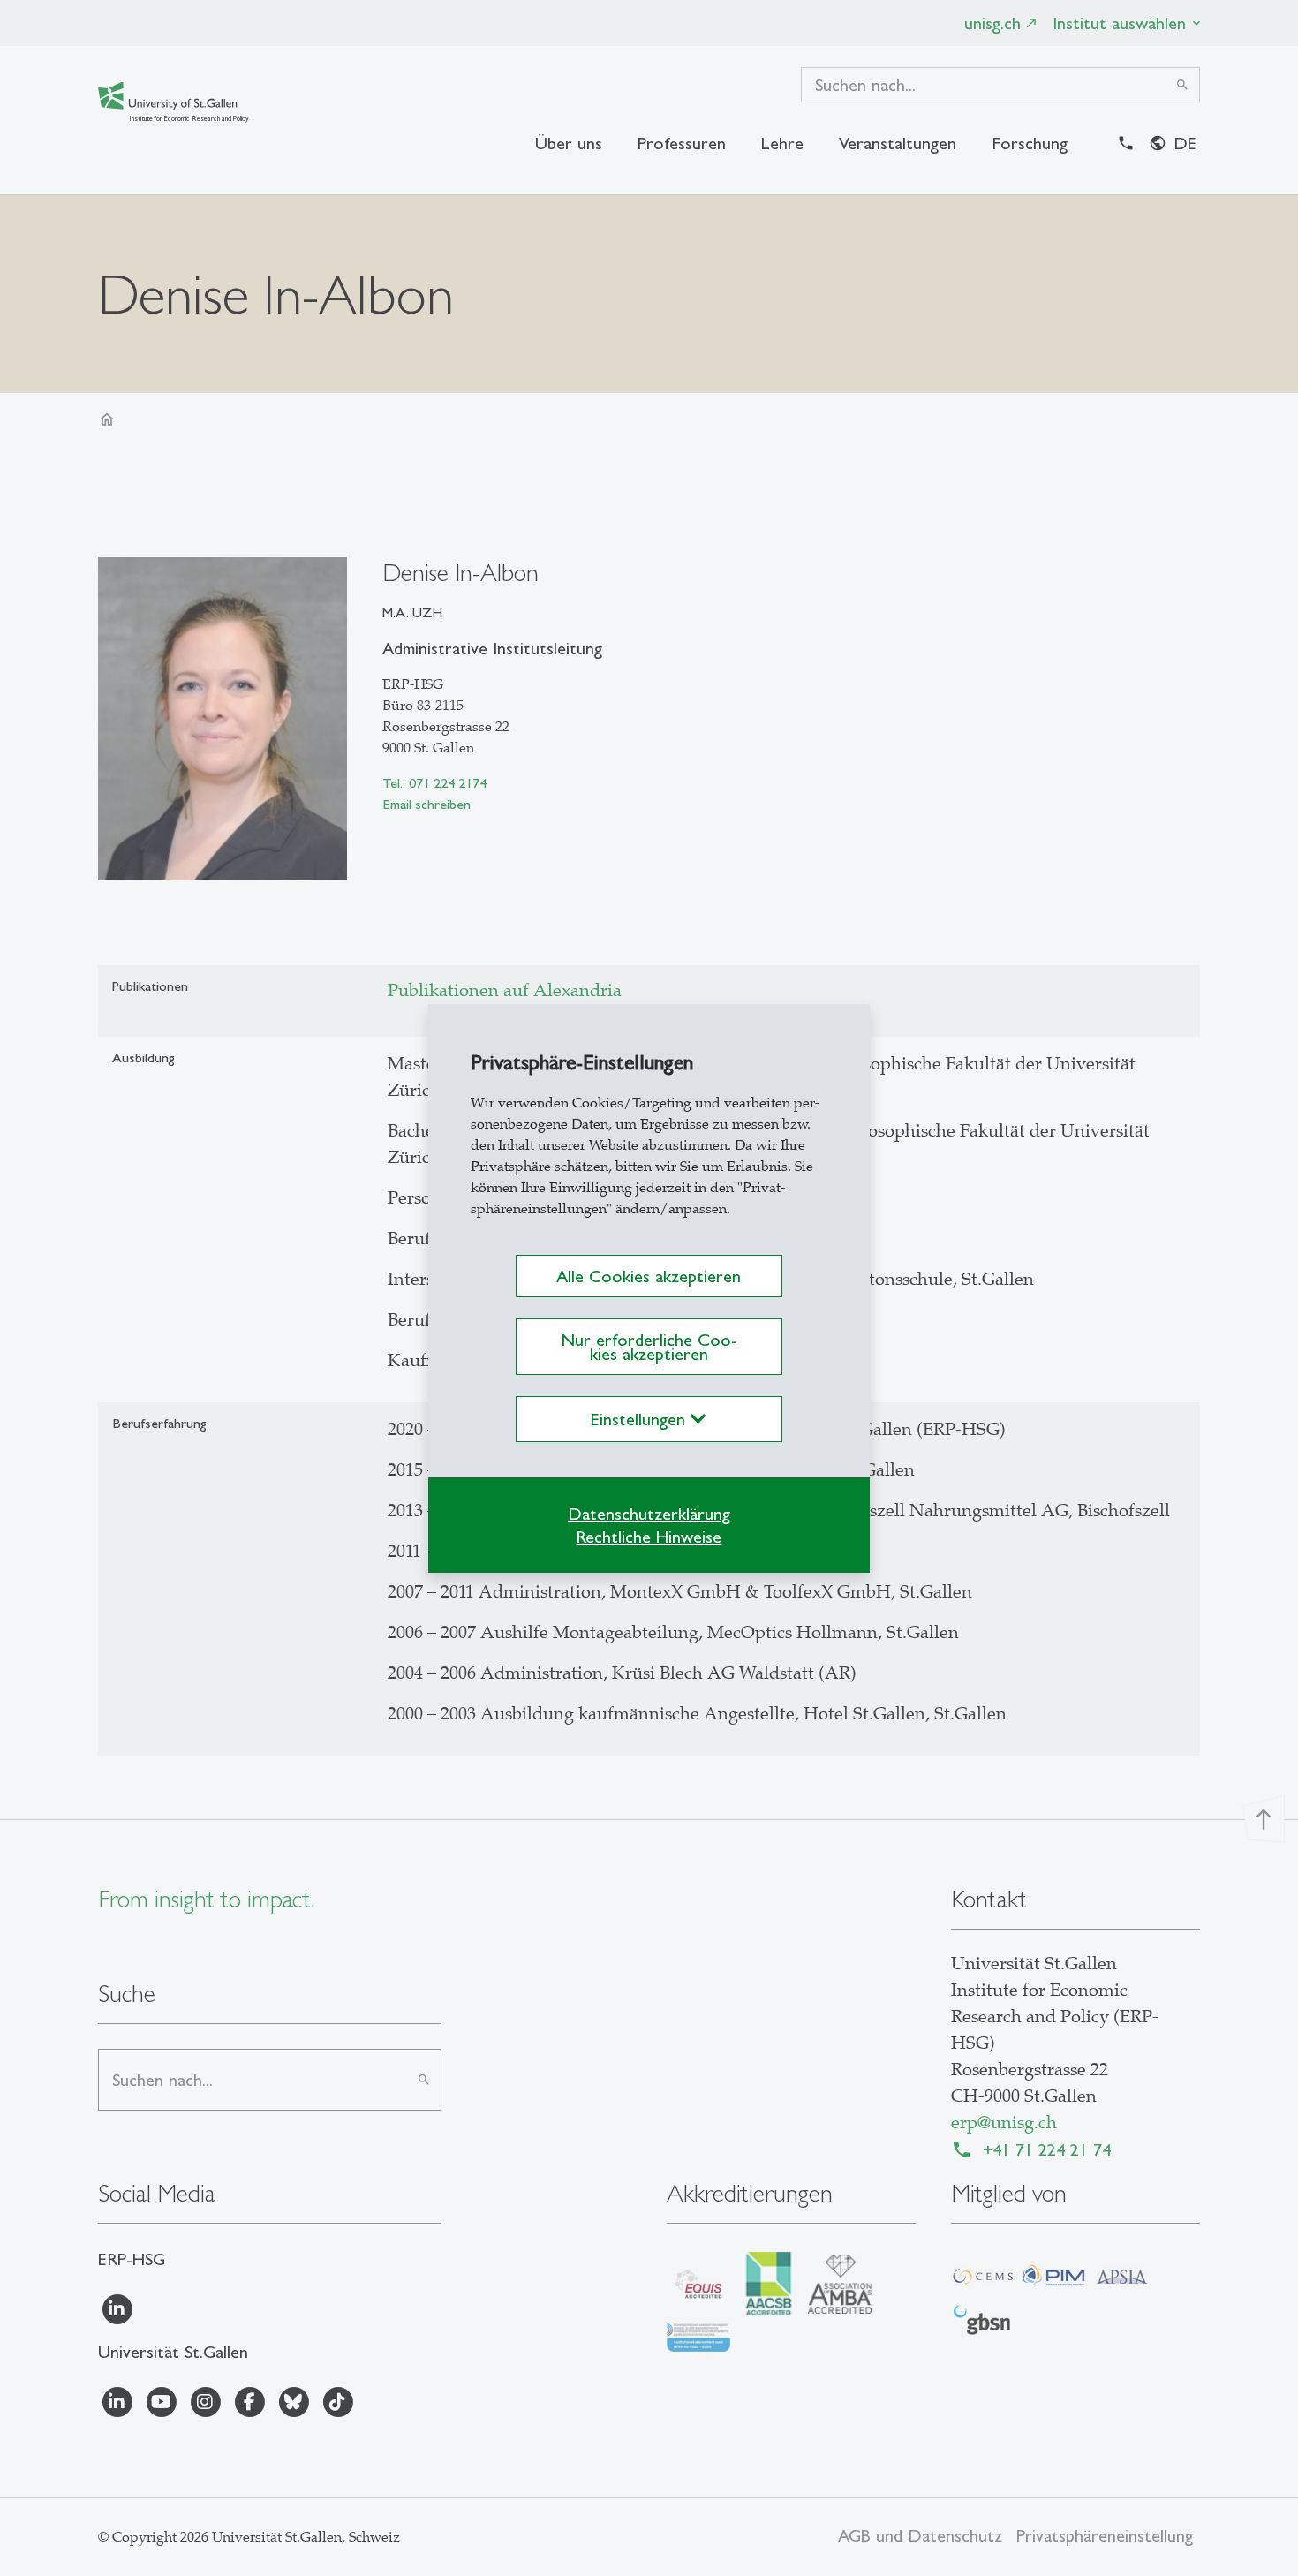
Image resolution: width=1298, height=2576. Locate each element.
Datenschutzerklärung (649, 1514)
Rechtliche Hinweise (649, 1537)
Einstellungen (641, 1419)
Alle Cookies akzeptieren (649, 1276)
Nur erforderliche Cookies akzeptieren (649, 1347)
